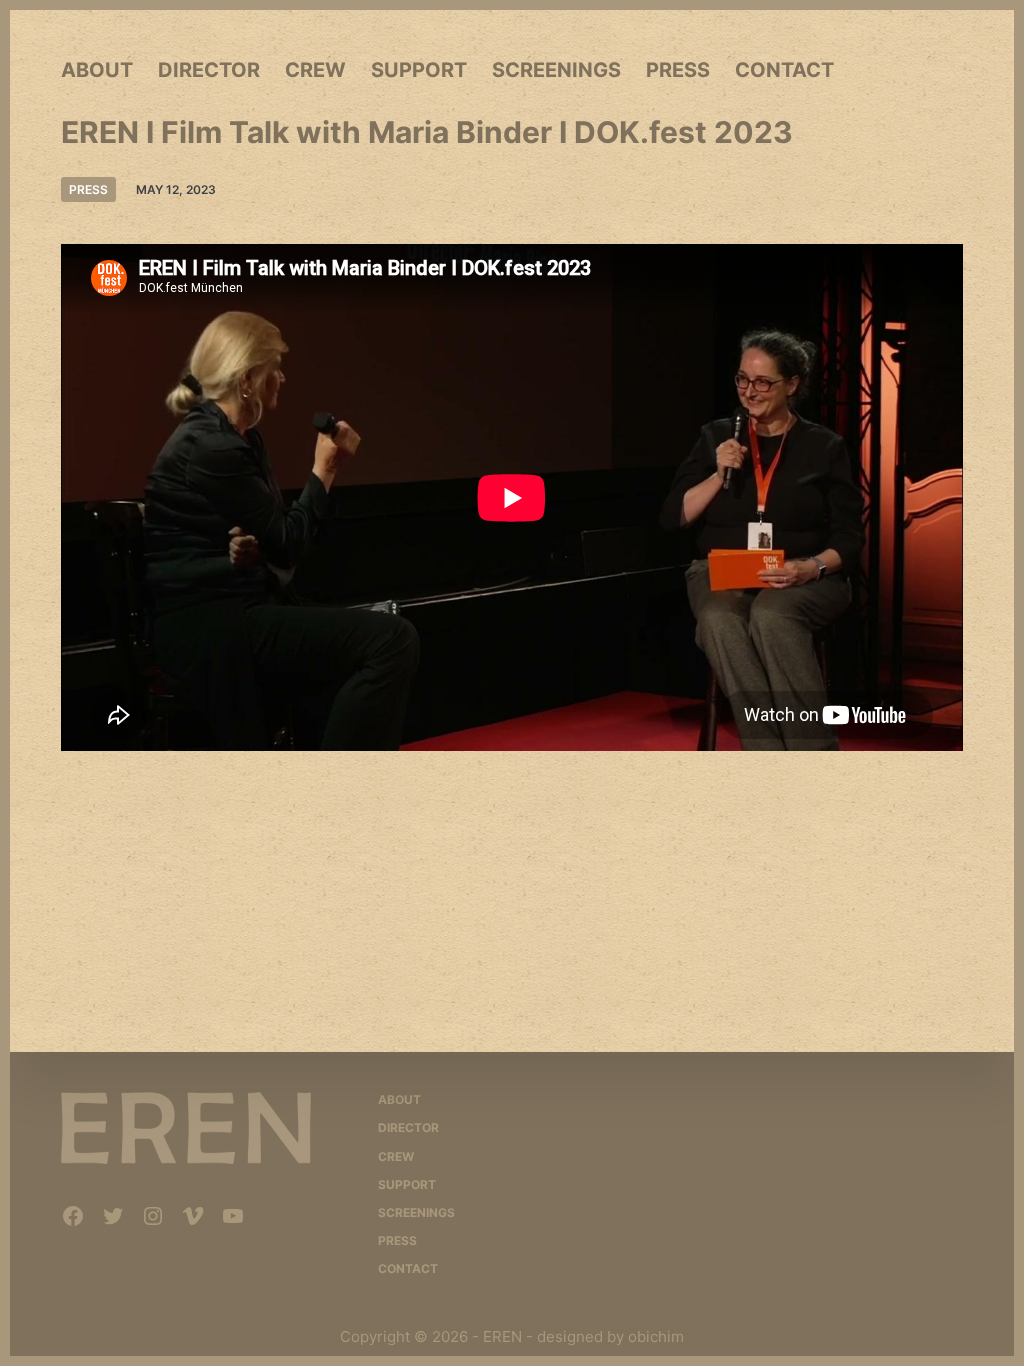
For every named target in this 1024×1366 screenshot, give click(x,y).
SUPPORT (419, 70)
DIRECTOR (209, 70)
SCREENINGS (556, 70)
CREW (315, 70)
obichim (656, 1336)
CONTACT (784, 70)
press (88, 189)
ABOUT (97, 70)
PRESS (678, 70)
